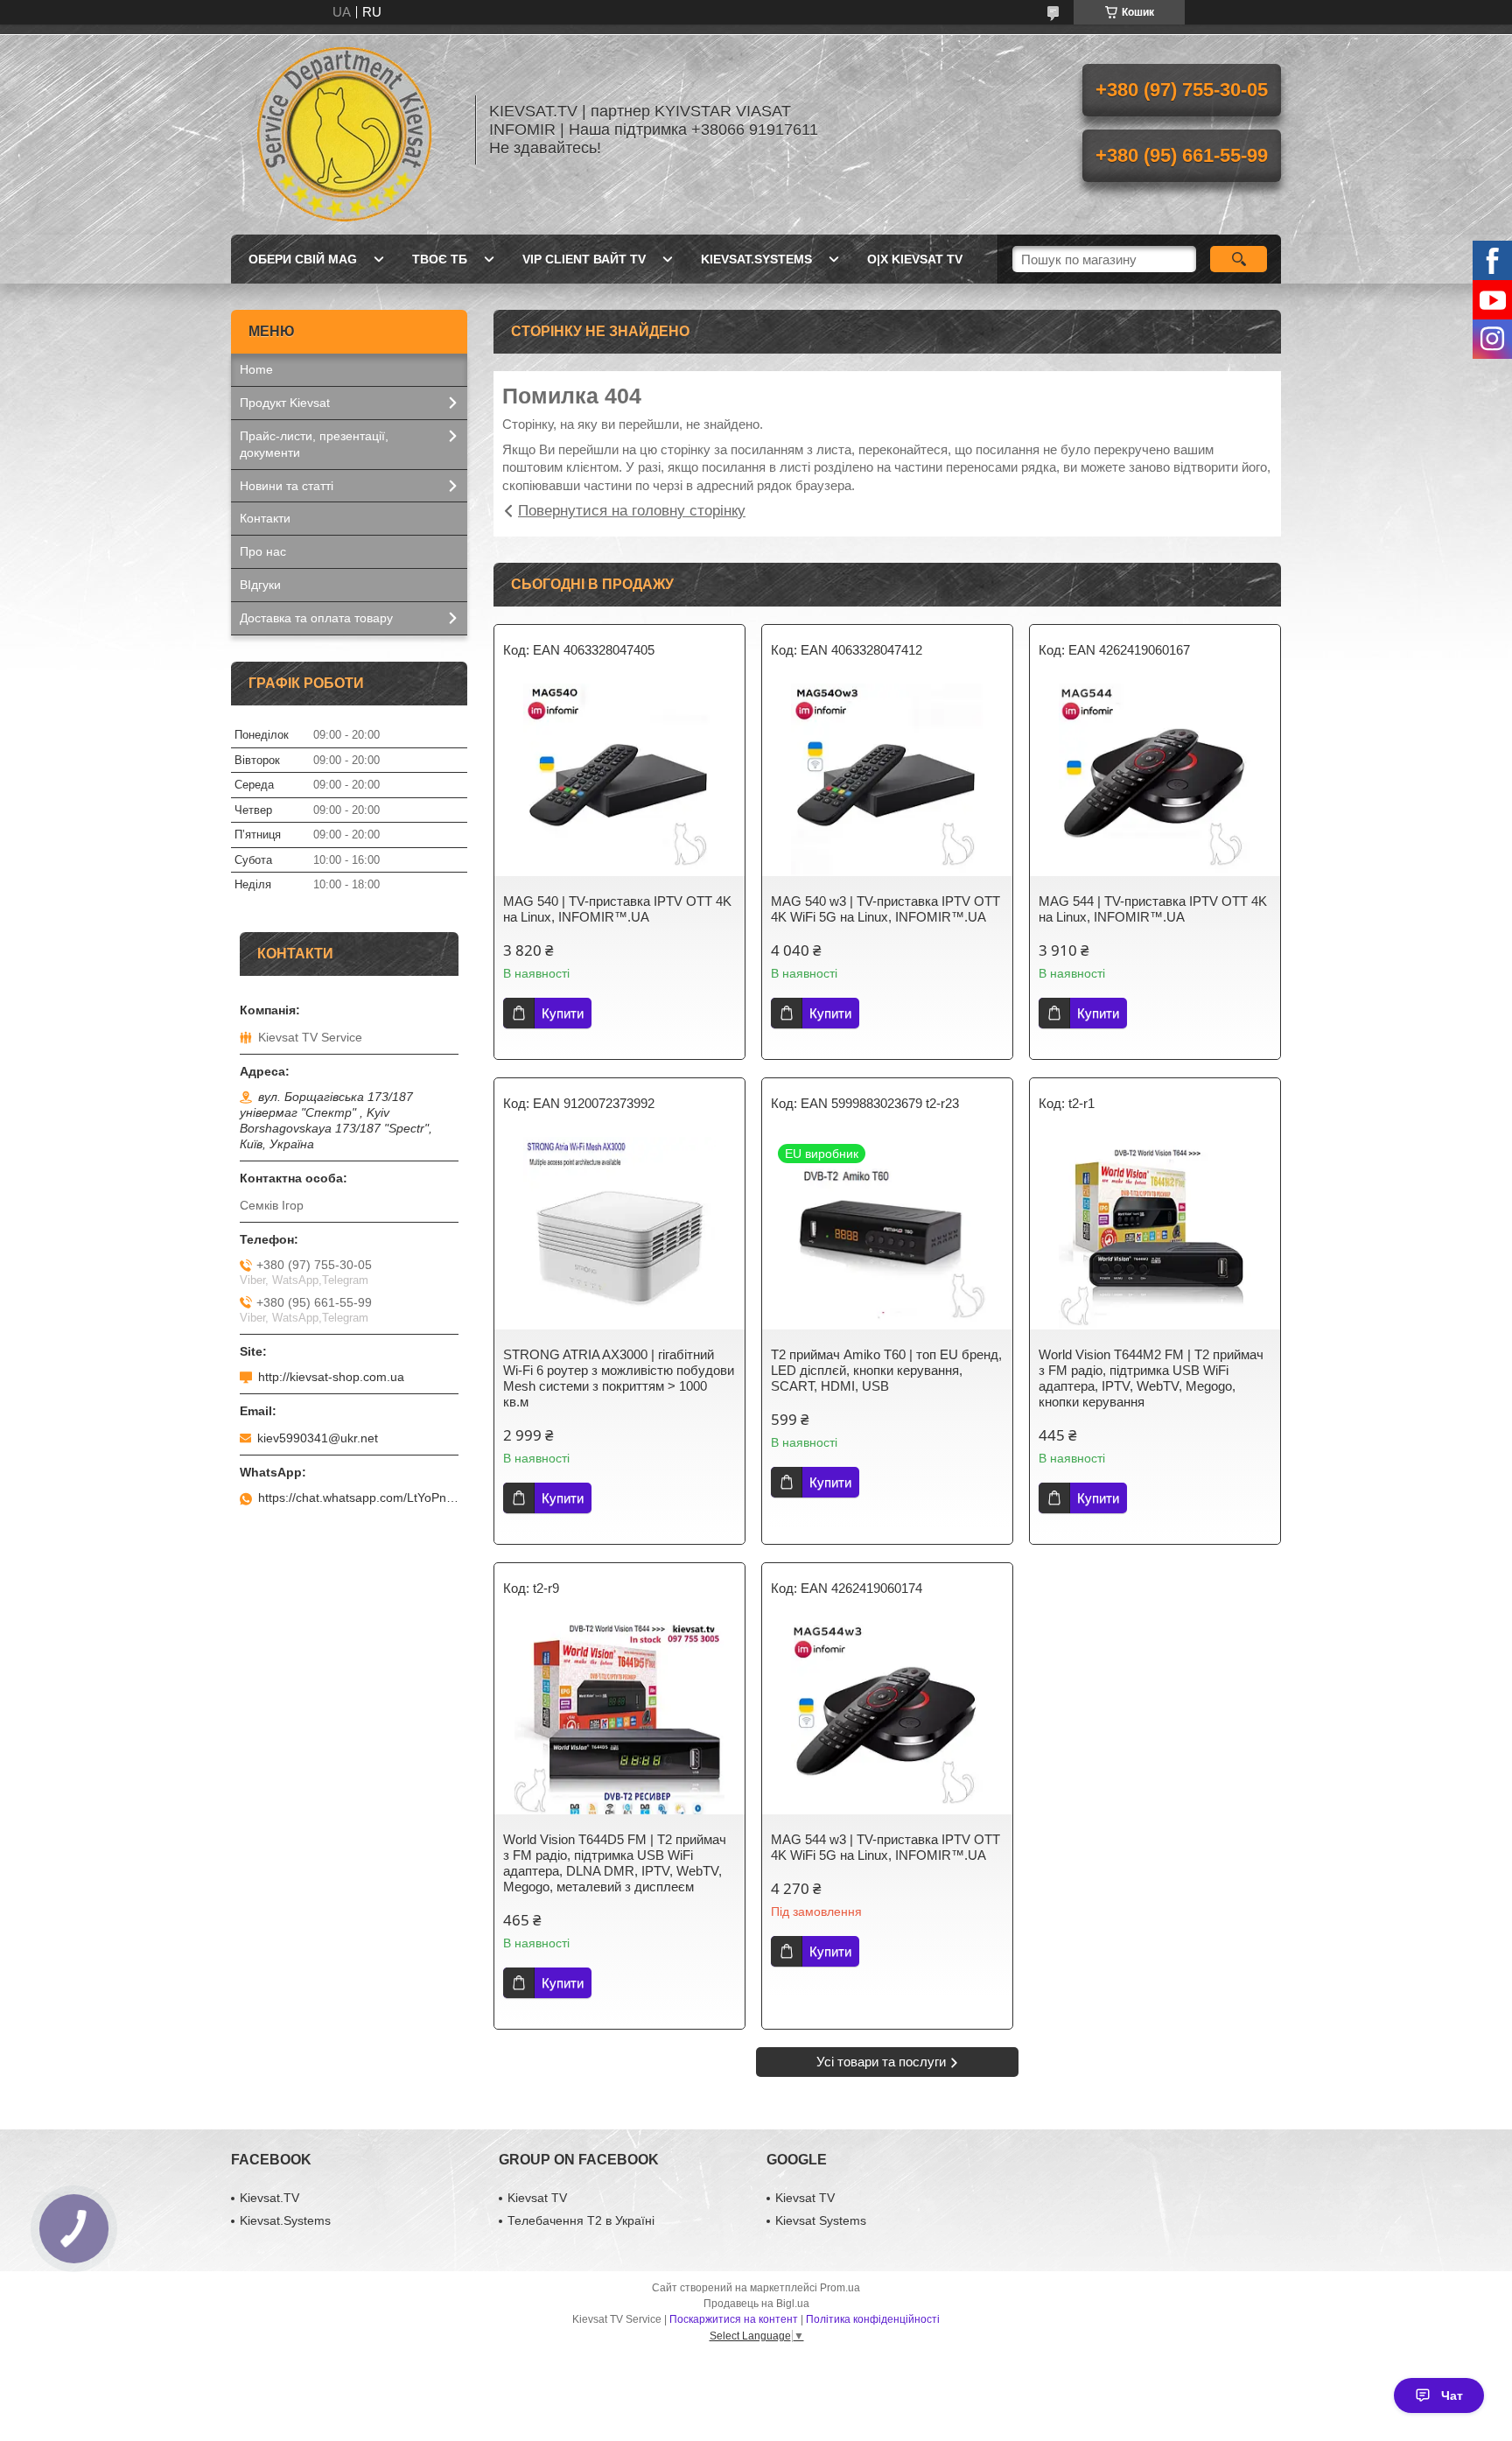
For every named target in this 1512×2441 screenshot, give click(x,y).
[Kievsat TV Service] (345, 130)
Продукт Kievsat (285, 403)
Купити (563, 1013)
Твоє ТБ (440, 259)
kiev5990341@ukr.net (318, 1438)
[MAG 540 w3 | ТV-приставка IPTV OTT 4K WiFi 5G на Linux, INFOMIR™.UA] (887, 780)
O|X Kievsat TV (915, 259)
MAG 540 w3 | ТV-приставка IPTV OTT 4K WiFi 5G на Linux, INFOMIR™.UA (885, 909)
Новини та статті (287, 486)
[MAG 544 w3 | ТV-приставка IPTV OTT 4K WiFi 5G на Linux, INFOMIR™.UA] (887, 1718)
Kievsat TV (537, 2198)
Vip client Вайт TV (584, 259)
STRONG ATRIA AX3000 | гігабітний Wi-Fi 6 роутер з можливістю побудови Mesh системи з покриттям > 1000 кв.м (619, 1378)
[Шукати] (1239, 259)
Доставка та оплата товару (316, 618)
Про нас (263, 551)
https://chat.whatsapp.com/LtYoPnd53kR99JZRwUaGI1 (358, 1498)
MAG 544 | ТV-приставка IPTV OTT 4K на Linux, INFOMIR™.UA (1153, 909)
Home (256, 369)
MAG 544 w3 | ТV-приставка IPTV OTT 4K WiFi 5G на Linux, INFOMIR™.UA (885, 1847)
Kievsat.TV (269, 2198)
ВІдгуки (260, 585)
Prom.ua (840, 2288)
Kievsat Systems (821, 2220)
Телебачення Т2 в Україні (581, 2220)
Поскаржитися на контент (734, 2319)
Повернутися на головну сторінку (632, 511)
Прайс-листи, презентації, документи (314, 444)
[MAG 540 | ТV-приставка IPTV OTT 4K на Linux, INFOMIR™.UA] (619, 780)
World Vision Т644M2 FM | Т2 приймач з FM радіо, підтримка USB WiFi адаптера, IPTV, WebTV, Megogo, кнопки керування (1151, 1378)
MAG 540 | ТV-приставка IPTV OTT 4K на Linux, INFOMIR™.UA (617, 909)
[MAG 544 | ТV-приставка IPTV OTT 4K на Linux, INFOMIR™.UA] (1155, 780)
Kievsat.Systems (756, 259)
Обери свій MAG (303, 259)
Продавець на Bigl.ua (756, 2304)
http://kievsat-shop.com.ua (331, 1377)
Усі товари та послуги (881, 2062)
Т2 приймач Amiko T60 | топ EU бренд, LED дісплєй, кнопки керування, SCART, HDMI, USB (886, 1370)
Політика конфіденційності (873, 2319)
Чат (1452, 2395)
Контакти (265, 518)
